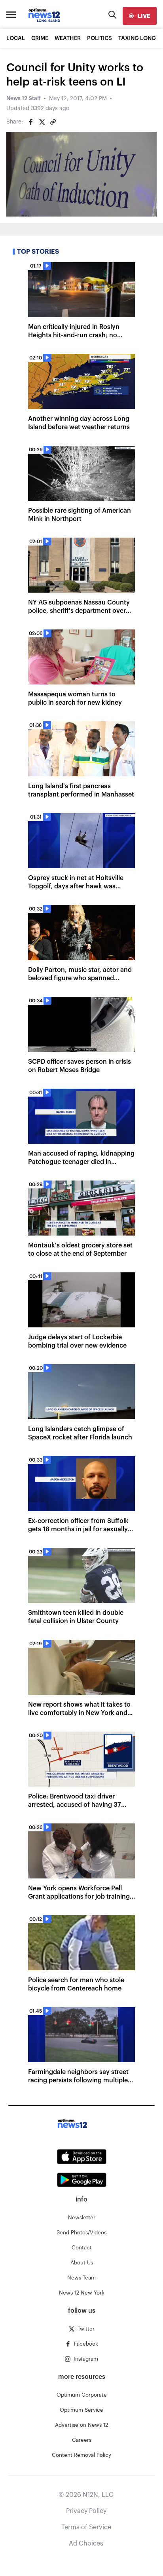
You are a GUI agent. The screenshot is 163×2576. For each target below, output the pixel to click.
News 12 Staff (24, 99)
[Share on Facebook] (31, 122)
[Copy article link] (53, 122)
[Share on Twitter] (42, 122)
